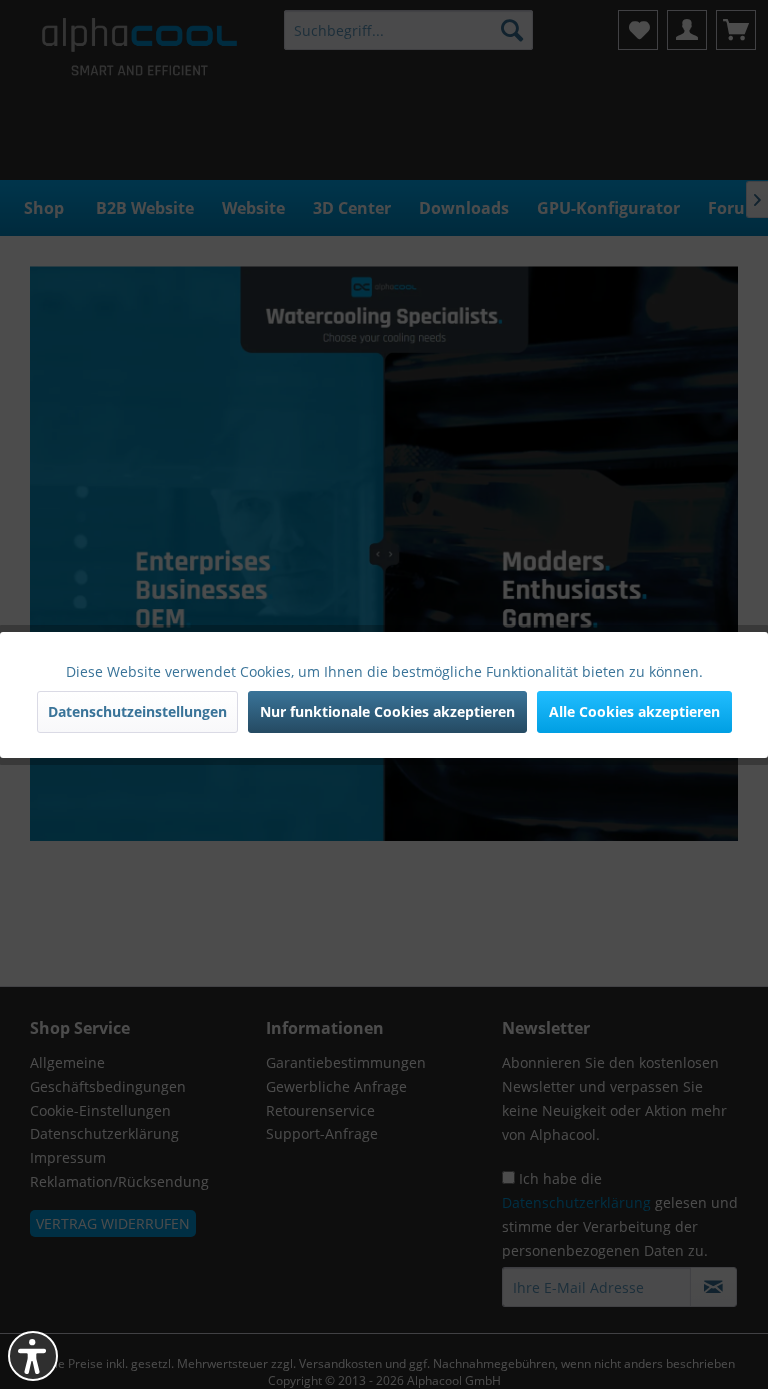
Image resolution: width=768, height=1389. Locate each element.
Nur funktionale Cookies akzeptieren (387, 711)
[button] (33, 1356)
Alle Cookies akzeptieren (634, 711)
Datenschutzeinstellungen (137, 711)
